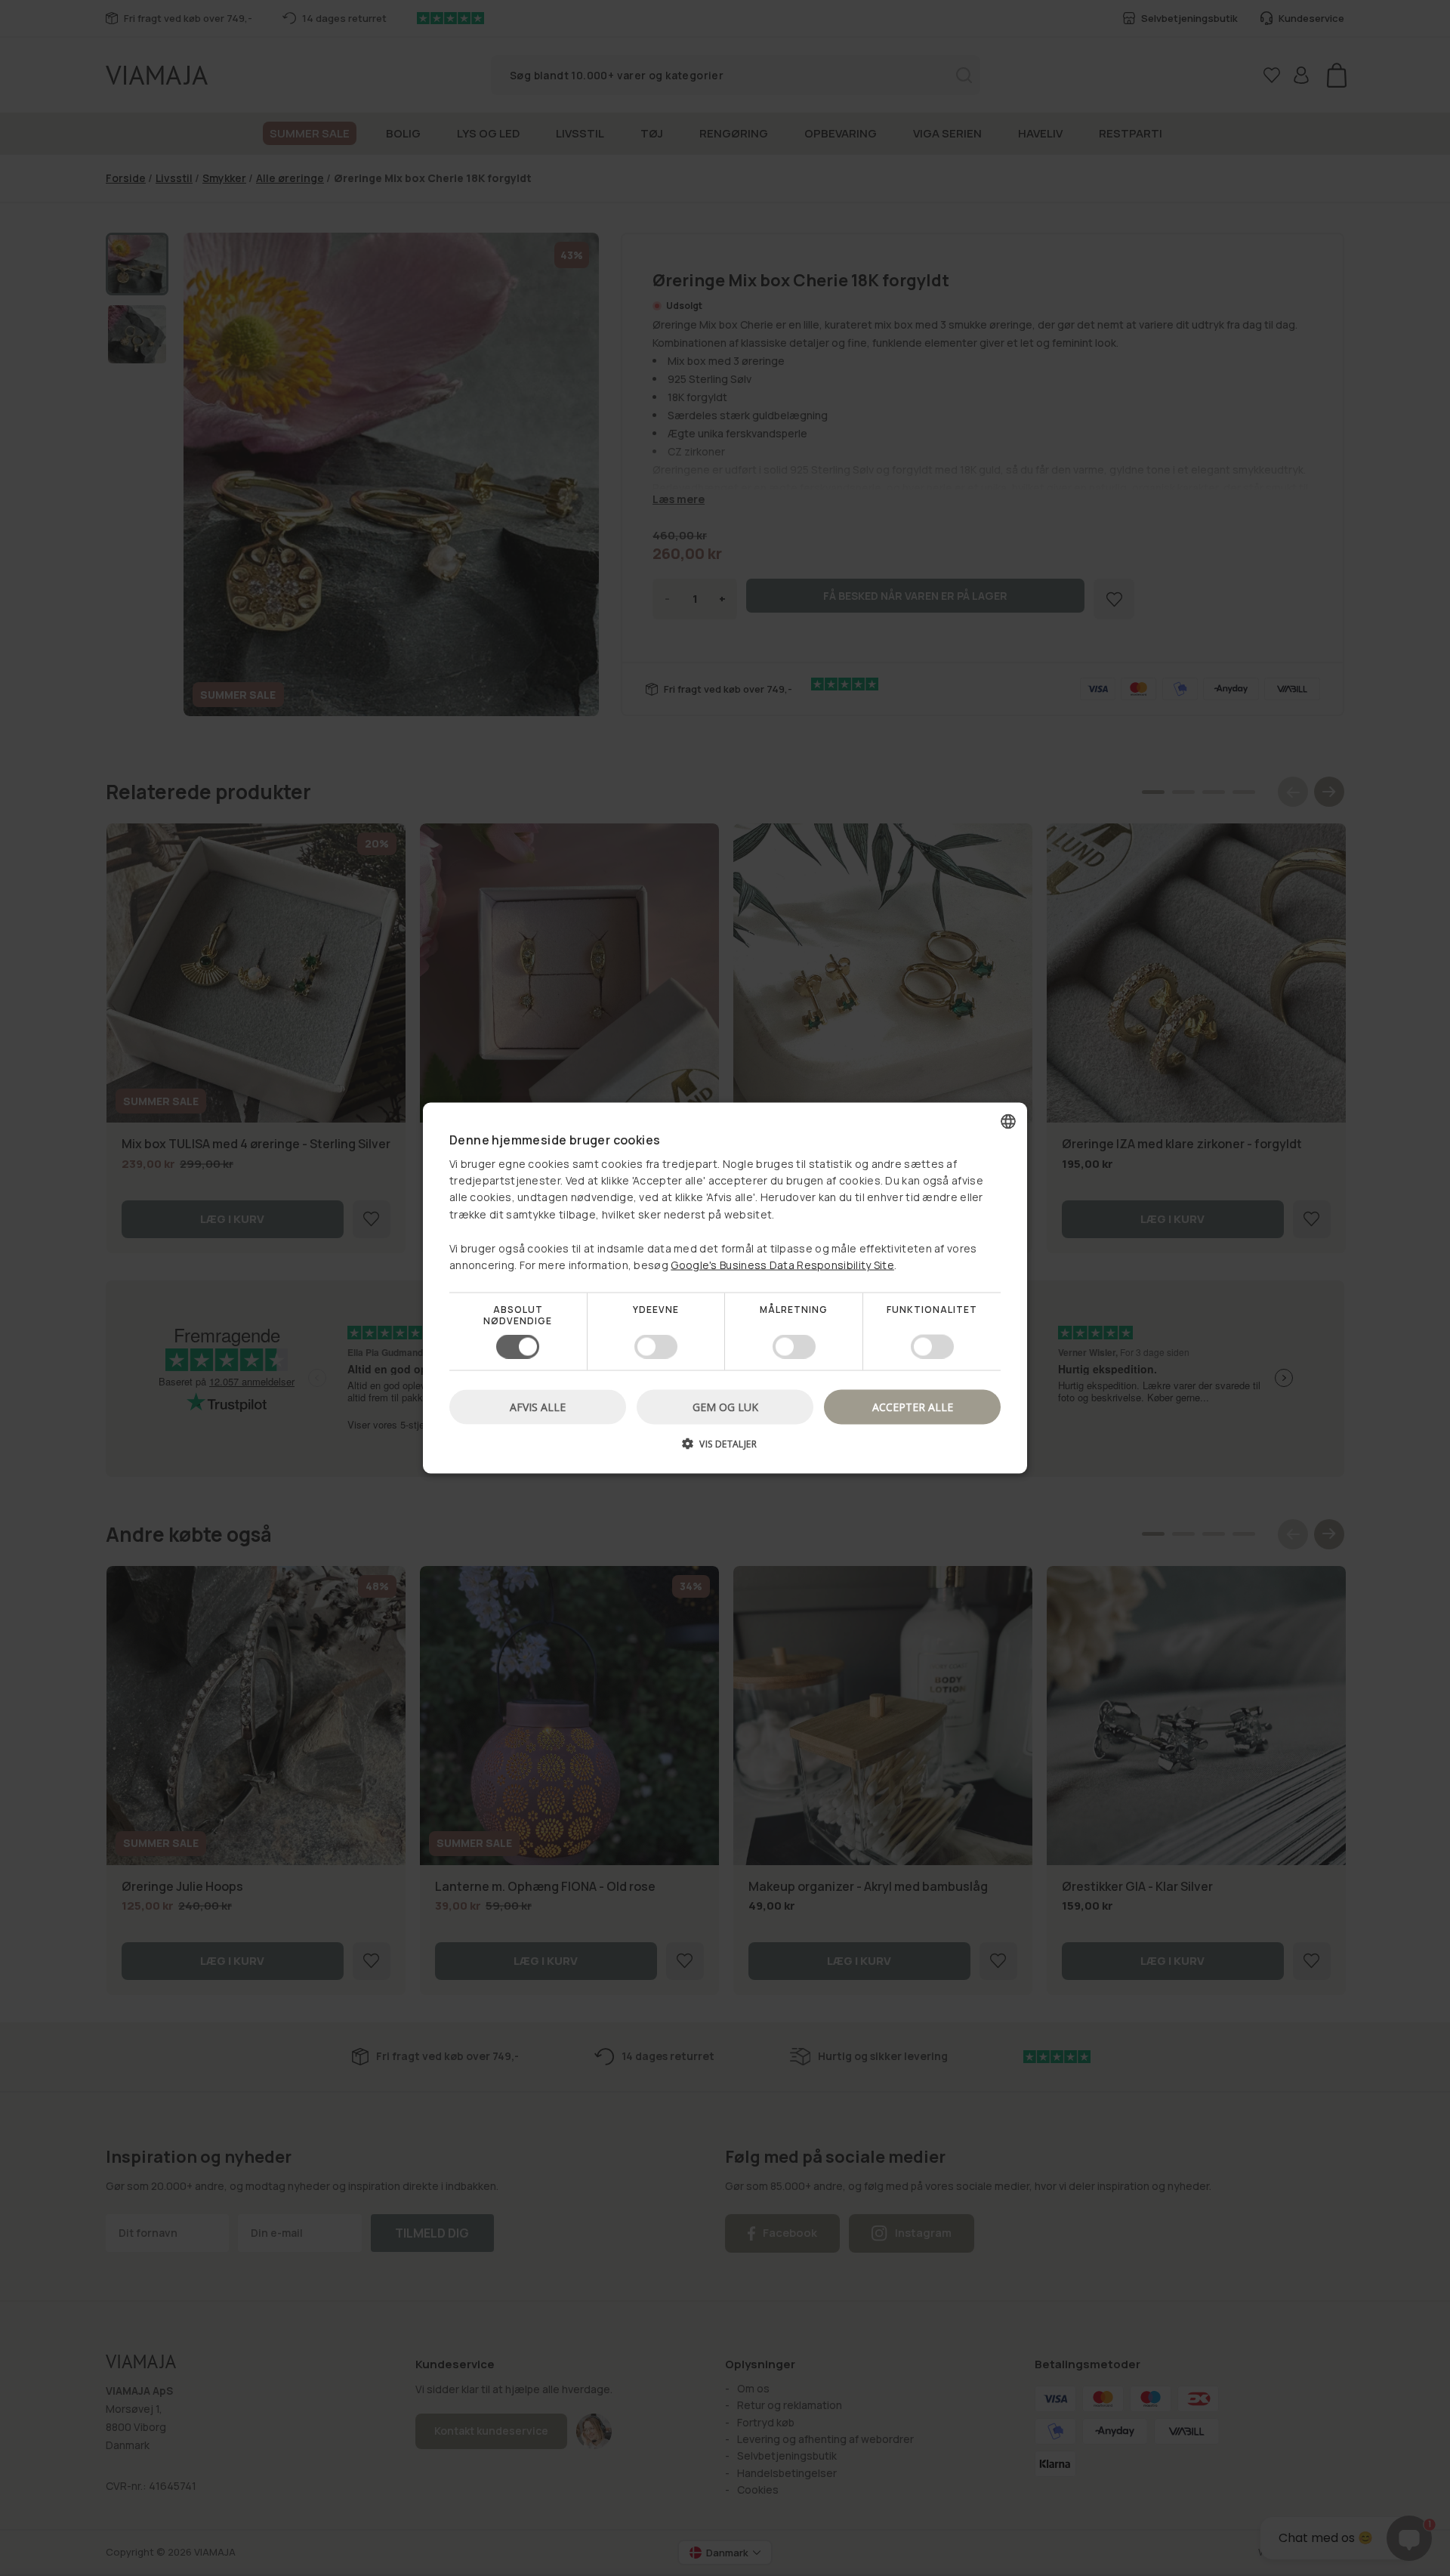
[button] (725, 1449)
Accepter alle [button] (913, 1406)
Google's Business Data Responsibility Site (782, 1265)
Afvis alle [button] (538, 1406)
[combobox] (1008, 1122)
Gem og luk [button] (725, 1406)
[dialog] (725, 1288)
